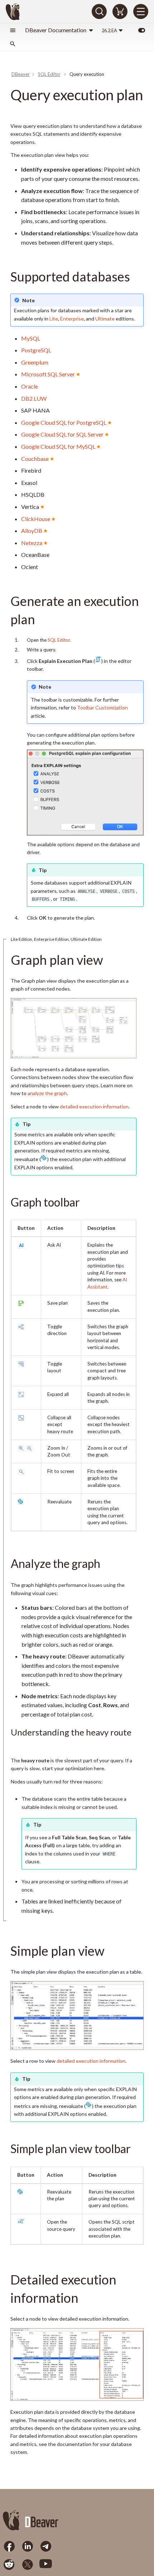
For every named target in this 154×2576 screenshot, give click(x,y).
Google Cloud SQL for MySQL (58, 446)
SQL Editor (59, 640)
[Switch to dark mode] (141, 30)
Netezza (32, 543)
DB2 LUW (34, 398)
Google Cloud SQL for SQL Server (62, 434)
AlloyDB (32, 531)
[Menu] (141, 11)
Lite (54, 319)
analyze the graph (47, 1093)
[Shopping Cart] (120, 11)
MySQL (31, 338)
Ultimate (105, 319)
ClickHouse (36, 519)
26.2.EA (109, 30)
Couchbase (35, 459)
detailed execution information (94, 1106)
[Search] (99, 11)
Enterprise (72, 319)
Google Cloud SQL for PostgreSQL (64, 422)
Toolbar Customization (102, 707)
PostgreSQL (36, 350)
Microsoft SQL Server (48, 374)
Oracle (30, 386)
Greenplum (35, 362)
